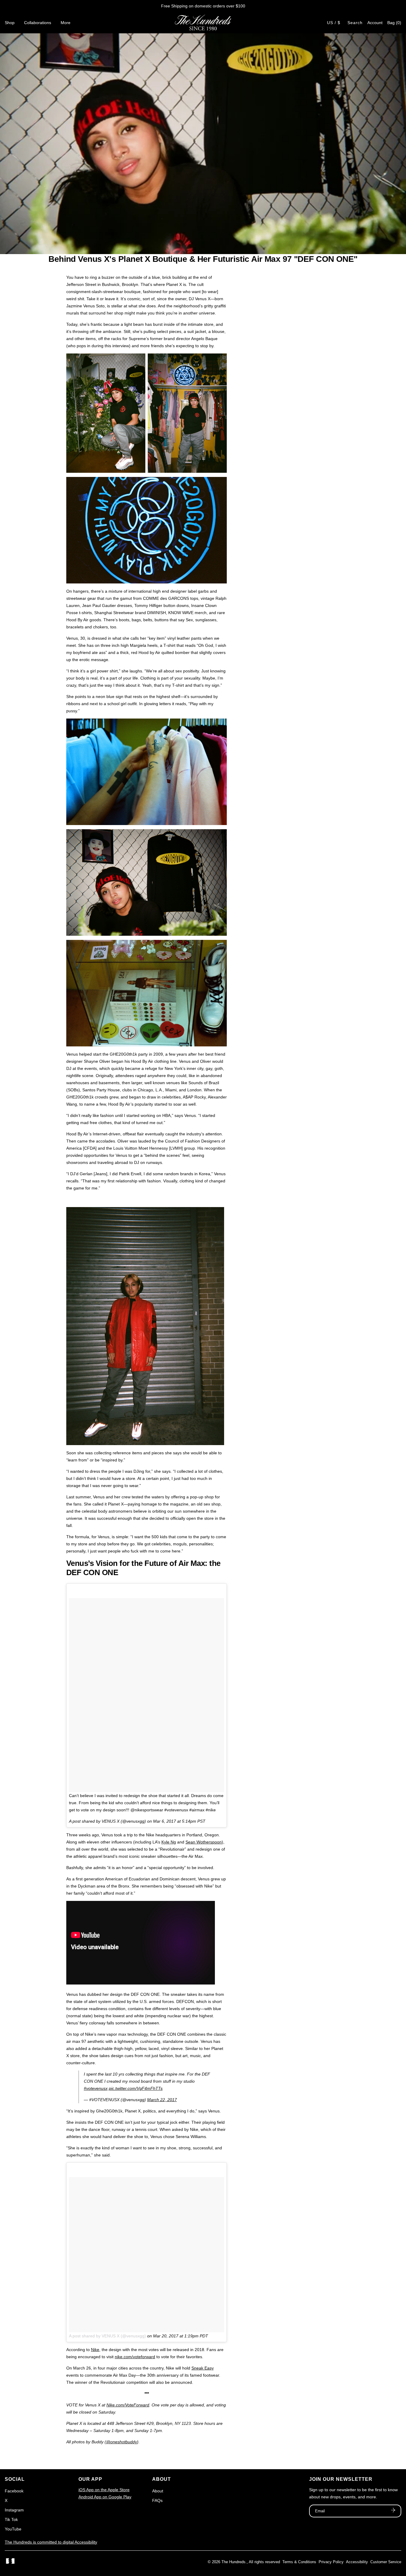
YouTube (13, 2529)
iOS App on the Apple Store (104, 2490)
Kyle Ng (169, 1842)
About (158, 2491)
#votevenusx (96, 2088)
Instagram (14, 2510)
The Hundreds (233, 2562)
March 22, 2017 (162, 2100)
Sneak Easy (203, 2368)
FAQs (157, 2500)
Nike (95, 2350)
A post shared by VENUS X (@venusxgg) (107, 2336)
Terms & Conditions (299, 2562)
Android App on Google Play (105, 2497)
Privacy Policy (331, 2562)
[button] (394, 23)
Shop (10, 23)
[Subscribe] (393, 2511)
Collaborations (38, 23)
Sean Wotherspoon (204, 1842)
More (66, 23)
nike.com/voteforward (135, 2357)
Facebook (14, 2491)
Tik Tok (11, 2519)
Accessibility (357, 2562)
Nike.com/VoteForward (128, 2405)
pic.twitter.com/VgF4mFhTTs (136, 2088)
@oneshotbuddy (122, 2442)
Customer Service (386, 2562)
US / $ (334, 23)
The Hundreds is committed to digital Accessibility (51, 2542)
